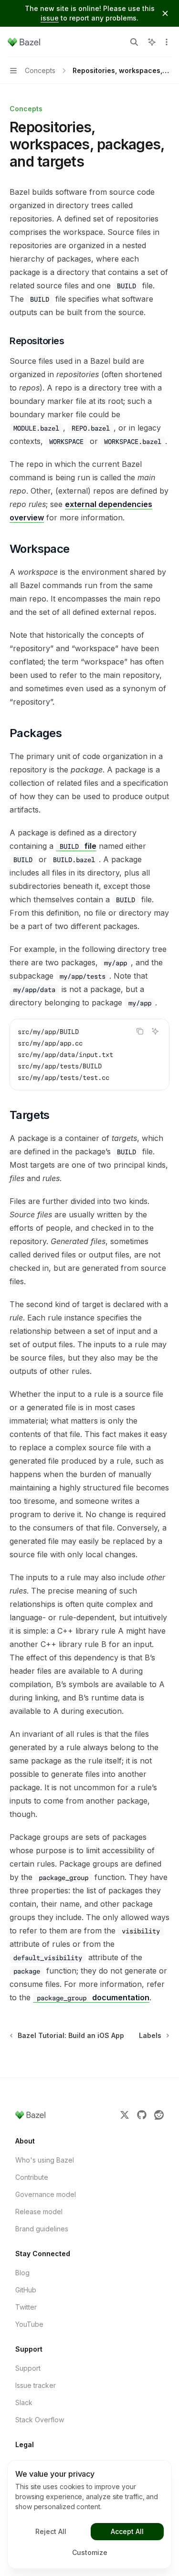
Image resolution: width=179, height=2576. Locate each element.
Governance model (46, 2194)
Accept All (127, 2531)
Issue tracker (36, 2385)
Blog (22, 2273)
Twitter (26, 2307)
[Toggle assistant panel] (152, 42)
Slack (24, 2402)
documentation (93, 1997)
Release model (39, 2212)
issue (50, 18)
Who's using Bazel (45, 2160)
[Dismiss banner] (165, 13)
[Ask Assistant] (155, 1031)
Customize (90, 2552)
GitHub (26, 2290)
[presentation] (89, 1055)
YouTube (29, 2324)
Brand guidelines (42, 2229)
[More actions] (167, 42)
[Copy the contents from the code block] (140, 1031)
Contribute (32, 2177)
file (78, 846)
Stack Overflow (40, 2420)
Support (28, 2368)
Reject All (51, 2531)
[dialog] (89, 2514)
